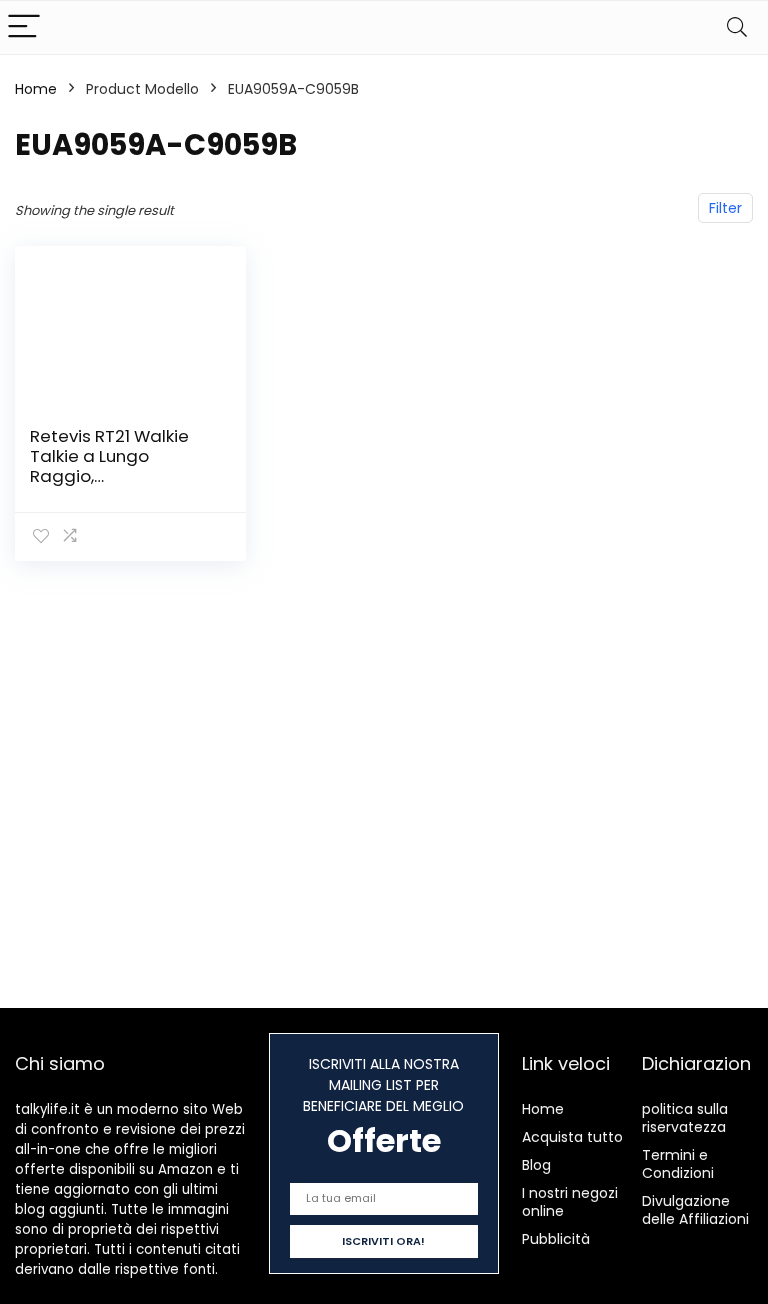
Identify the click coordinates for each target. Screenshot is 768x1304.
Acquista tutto (572, 1137)
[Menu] (24, 27)
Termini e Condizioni (678, 1164)
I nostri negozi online (570, 1202)
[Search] (737, 27)
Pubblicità (556, 1239)
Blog (536, 1165)
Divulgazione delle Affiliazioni (695, 1210)
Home (36, 89)
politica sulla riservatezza (685, 1118)
